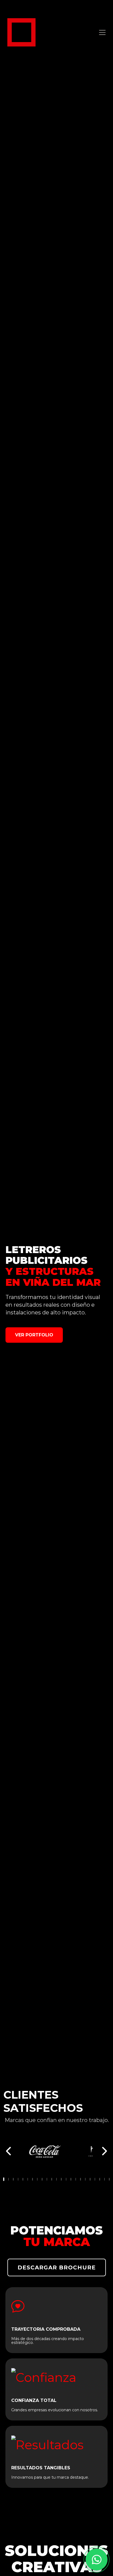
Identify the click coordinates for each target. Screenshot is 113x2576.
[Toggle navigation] (102, 32)
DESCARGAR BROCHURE (57, 2267)
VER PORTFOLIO (34, 1335)
